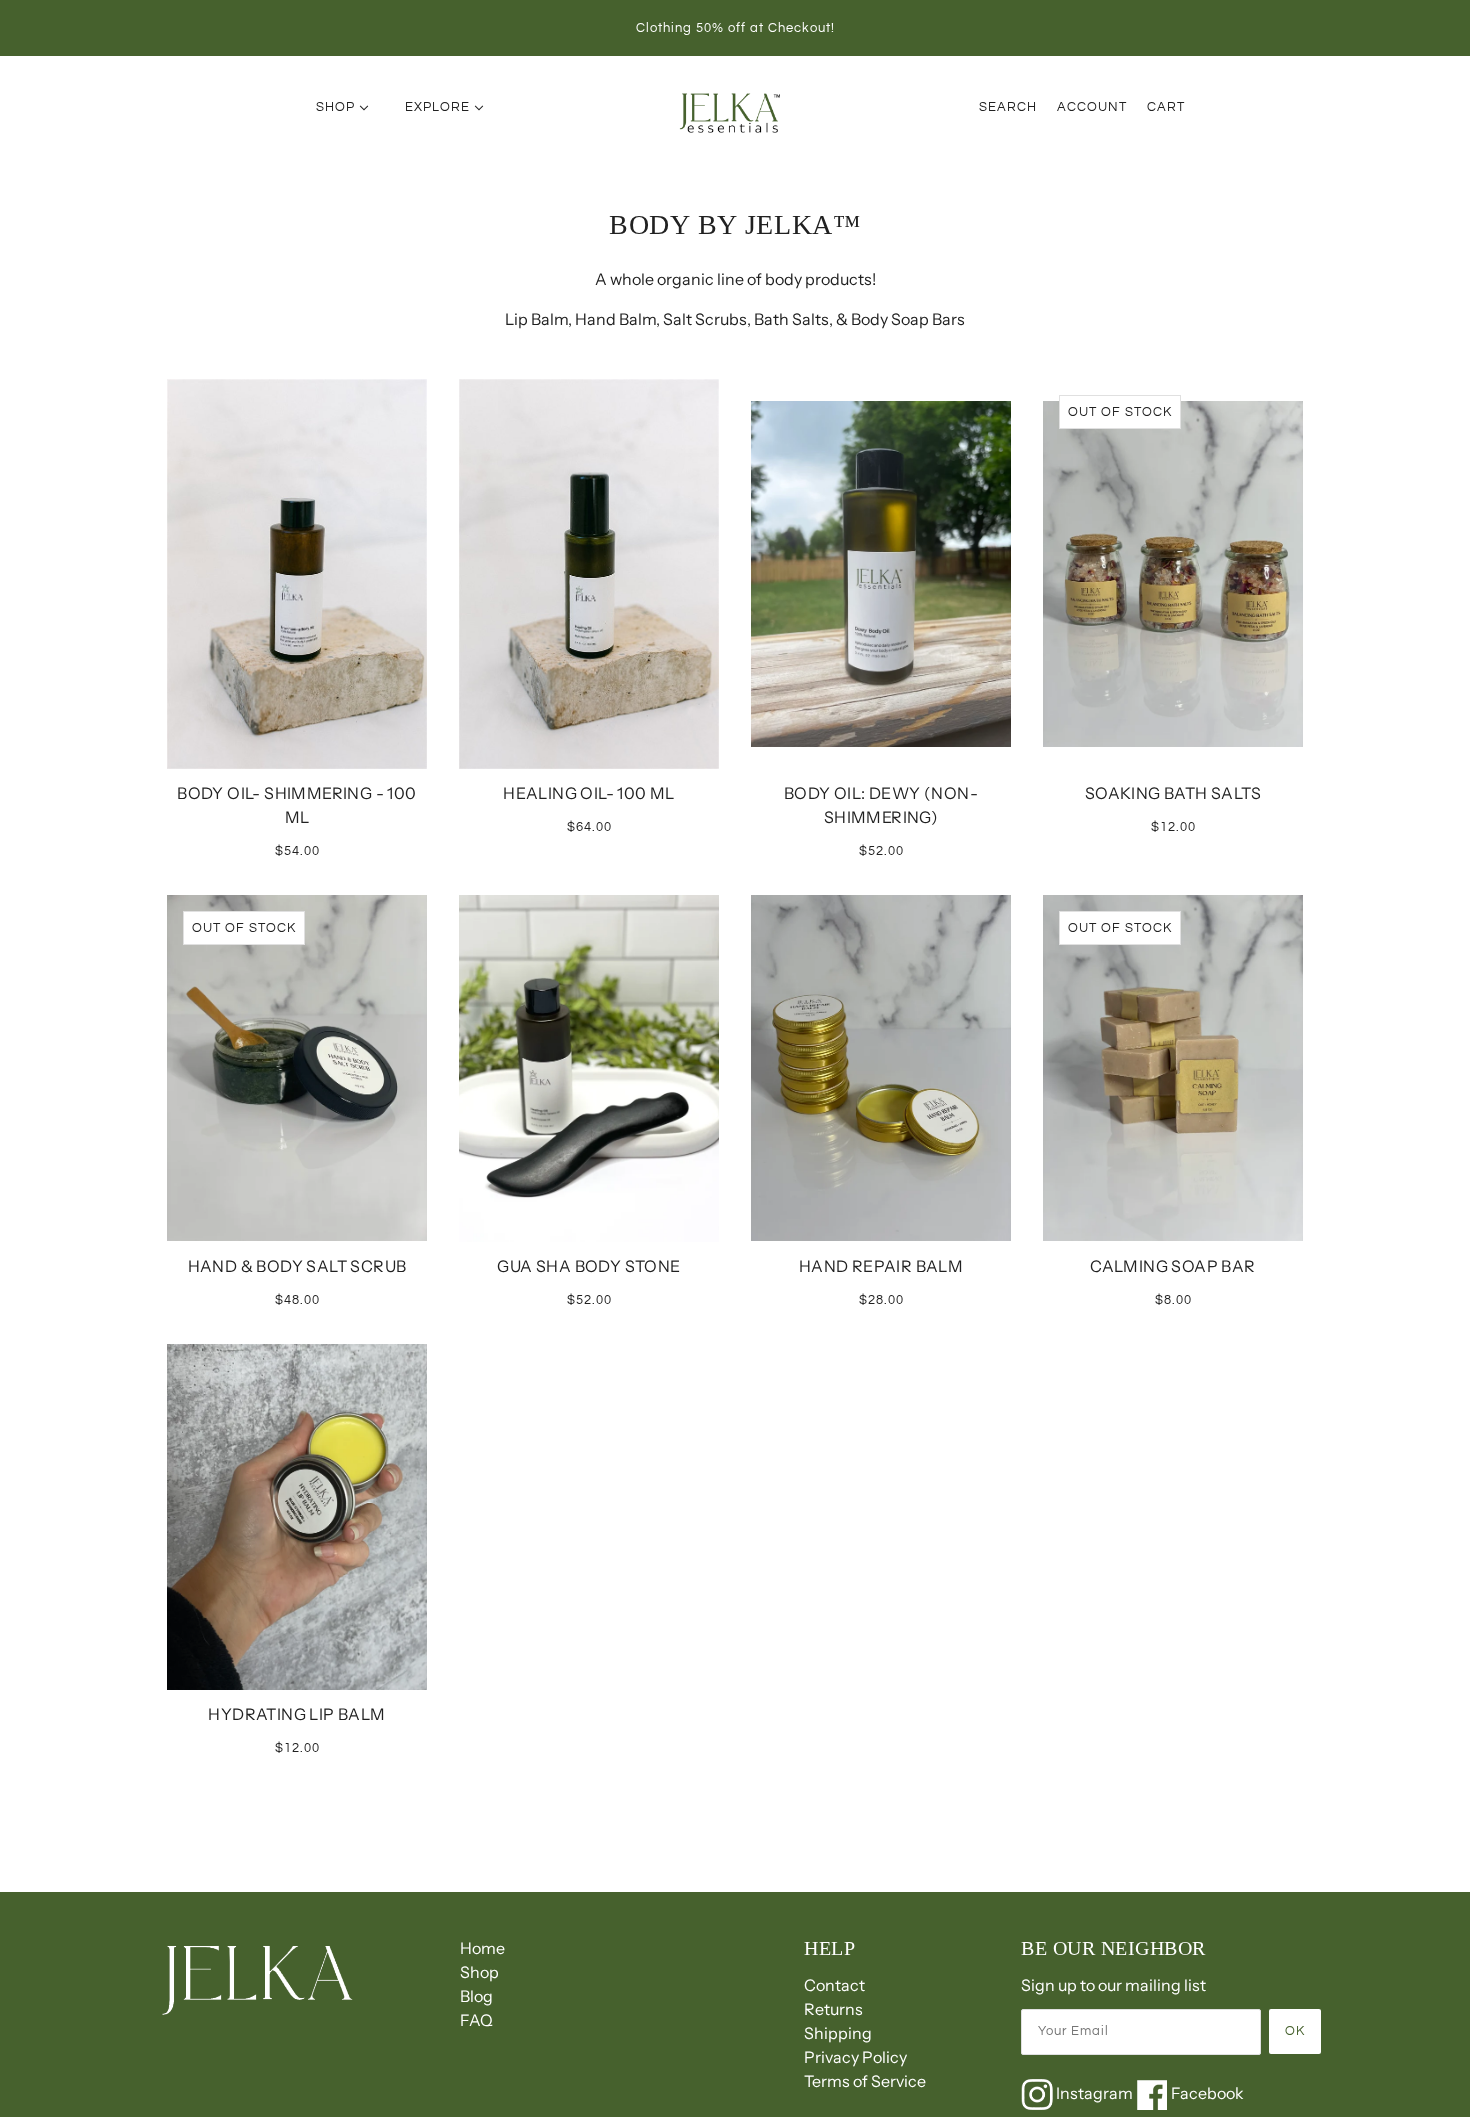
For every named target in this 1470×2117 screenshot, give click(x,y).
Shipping (838, 2033)
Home (482, 1948)
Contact (834, 1985)
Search (1008, 107)
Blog (476, 1996)
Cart (1166, 107)
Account (1092, 107)
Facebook (1206, 2093)
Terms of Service (865, 2081)
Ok (1295, 2031)
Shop (479, 1972)
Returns (833, 2009)
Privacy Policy (855, 2057)
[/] (732, 112)
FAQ (476, 2020)
